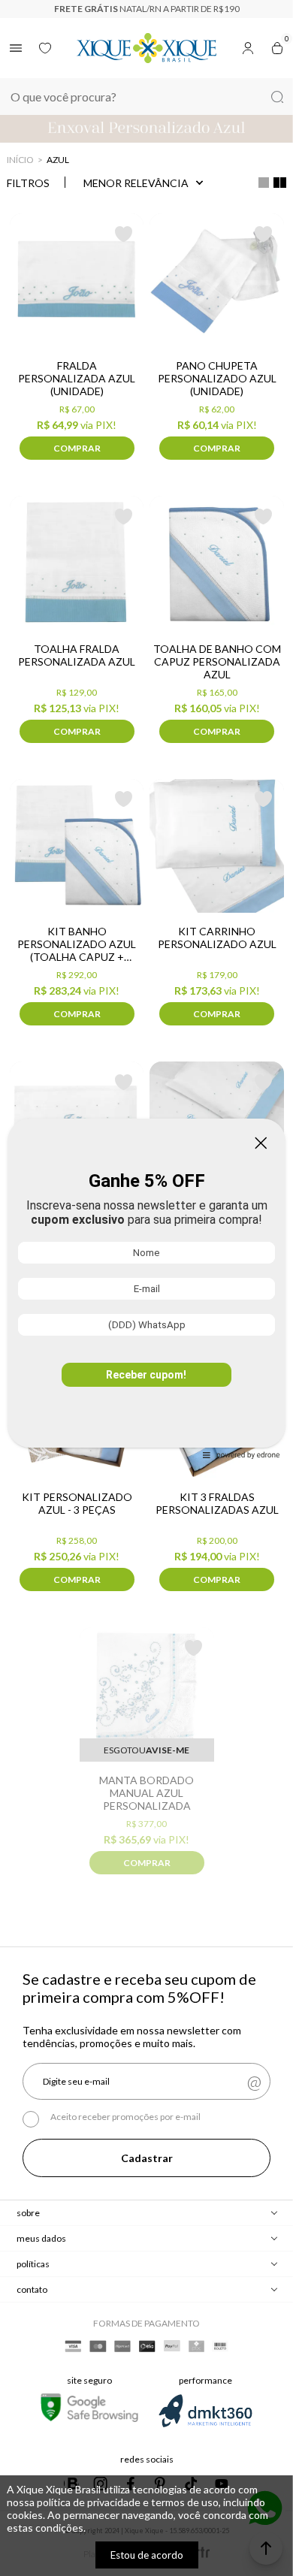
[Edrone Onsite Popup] (146, 1288)
